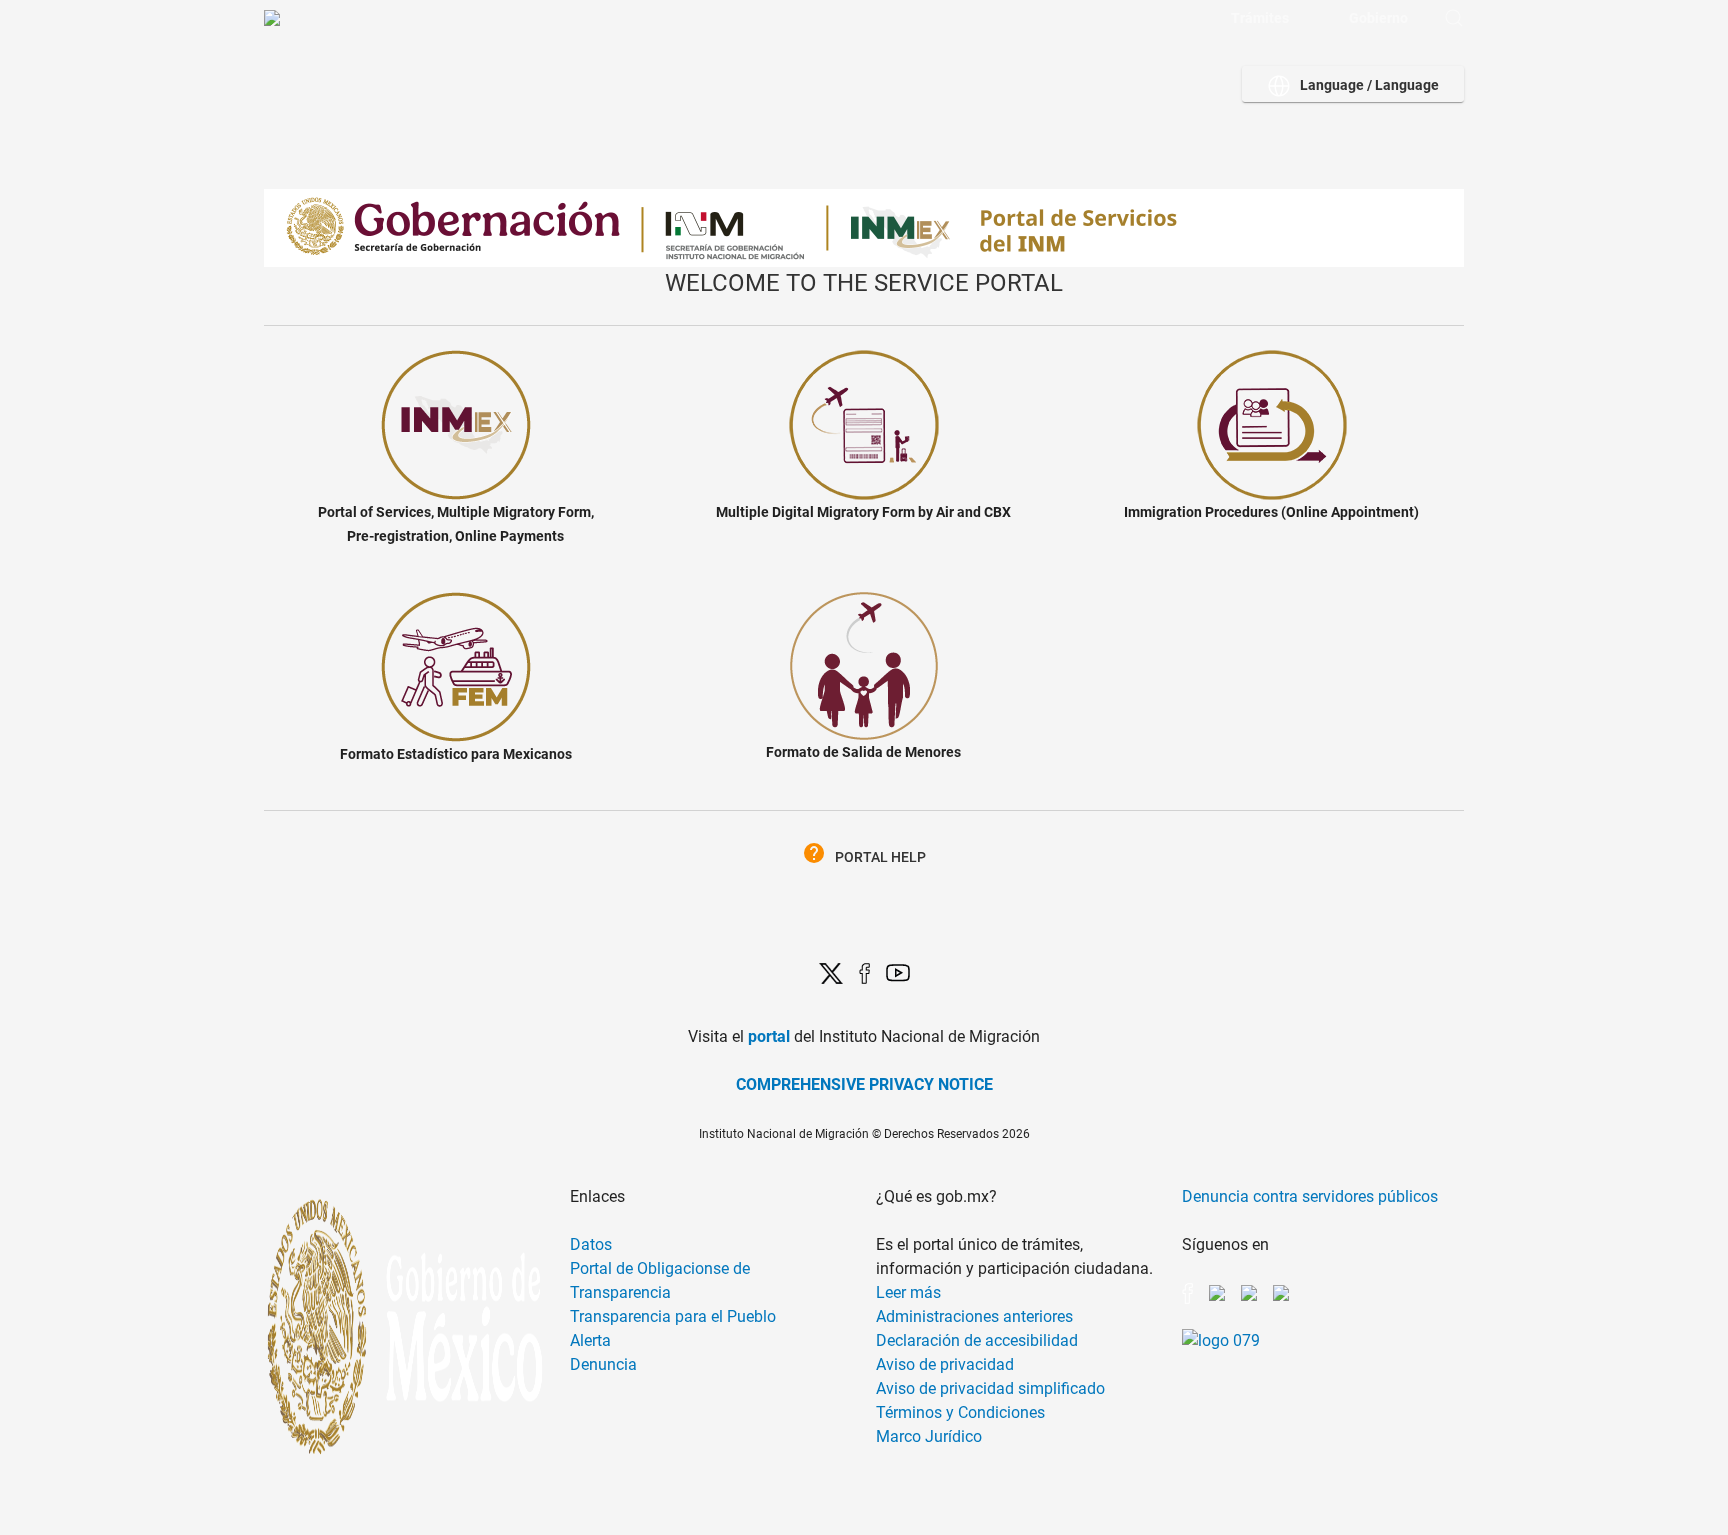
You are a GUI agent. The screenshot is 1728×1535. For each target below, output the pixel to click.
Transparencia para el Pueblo (673, 1316)
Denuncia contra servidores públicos (1310, 1196)
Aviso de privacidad (945, 1364)
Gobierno (1378, 18)
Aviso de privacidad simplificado (990, 1388)
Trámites (1260, 18)
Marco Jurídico (929, 1436)
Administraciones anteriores (974, 1316)
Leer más (908, 1292)
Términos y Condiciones (960, 1412)
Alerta (590, 1340)
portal (769, 1036)
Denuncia (603, 1364)
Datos (591, 1244)
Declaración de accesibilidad (977, 1340)
